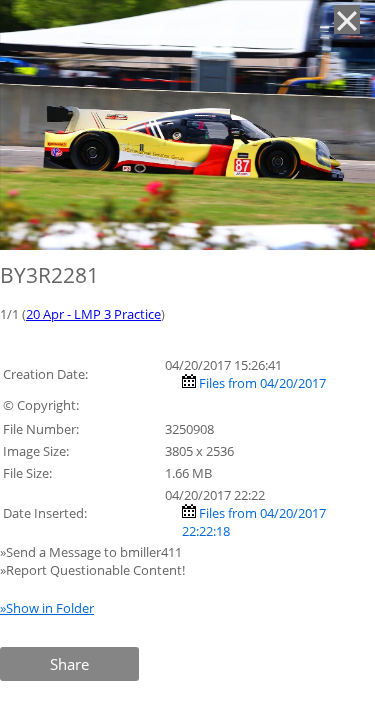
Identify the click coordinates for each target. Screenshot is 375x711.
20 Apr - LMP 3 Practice (93, 314)
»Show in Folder (47, 608)
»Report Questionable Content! (92, 570)
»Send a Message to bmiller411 (92, 552)
